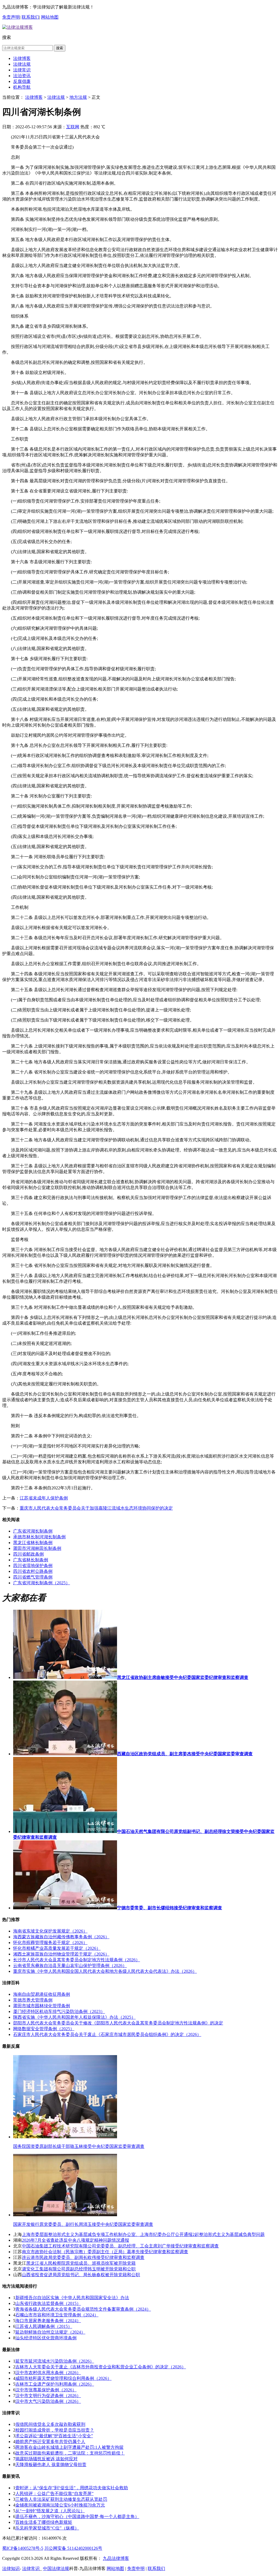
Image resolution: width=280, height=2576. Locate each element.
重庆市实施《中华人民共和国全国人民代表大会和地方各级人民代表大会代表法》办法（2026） (105, 1971)
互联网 (73, 127)
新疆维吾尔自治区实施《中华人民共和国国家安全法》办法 (72, 2298)
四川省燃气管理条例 (33, 1577)
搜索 (60, 48)
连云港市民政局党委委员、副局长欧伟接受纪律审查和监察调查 (83, 2257)
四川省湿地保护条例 (33, 1566)
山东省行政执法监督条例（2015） (48, 2303)
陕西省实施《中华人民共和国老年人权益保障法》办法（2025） (74, 2017)
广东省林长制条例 (31, 1560)
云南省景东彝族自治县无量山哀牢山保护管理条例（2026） (70, 1966)
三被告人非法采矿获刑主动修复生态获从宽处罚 (61, 2499)
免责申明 (136, 2568)
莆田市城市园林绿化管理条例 (42, 2006)
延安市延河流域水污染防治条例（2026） (55, 2361)
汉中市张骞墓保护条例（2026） (46, 2390)
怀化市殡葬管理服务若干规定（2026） (50, 1943)
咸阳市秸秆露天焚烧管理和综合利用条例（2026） (63, 2378)
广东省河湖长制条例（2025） (42, 1583)
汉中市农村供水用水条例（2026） (48, 2373)
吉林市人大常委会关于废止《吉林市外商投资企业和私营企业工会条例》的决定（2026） (101, 2367)
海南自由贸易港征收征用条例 (42, 1994)
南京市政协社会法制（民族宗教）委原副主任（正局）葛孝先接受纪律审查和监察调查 (105, 2252)
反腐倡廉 (22, 81)
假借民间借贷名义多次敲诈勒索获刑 (50, 2424)
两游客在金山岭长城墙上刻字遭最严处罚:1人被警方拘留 (69, 2447)
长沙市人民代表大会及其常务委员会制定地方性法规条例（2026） (77, 1960)
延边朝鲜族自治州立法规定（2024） (50, 2332)
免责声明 (11, 17)
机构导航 (22, 87)
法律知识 (11, 2568)
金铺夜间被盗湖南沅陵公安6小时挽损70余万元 (60, 2505)
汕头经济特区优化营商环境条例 (46, 2338)
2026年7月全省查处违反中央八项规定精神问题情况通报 (75, 2240)
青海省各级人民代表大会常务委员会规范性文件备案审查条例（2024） (83, 2309)
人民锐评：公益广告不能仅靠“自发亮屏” (54, 2494)
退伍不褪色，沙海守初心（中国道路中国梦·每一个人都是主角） (77, 2516)
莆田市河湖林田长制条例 (37, 1548)
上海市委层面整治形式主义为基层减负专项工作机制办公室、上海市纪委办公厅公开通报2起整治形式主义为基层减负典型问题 (143, 2234)
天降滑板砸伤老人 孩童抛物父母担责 (51, 2465)
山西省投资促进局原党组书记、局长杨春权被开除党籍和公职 (81, 2275)
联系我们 (30, 17)
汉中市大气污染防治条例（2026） (48, 2401)
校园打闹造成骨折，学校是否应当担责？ (55, 2430)
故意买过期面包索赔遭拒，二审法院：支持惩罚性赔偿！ (70, 2453)
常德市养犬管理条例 (33, 2000)
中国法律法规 (56, 2568)
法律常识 (22, 70)
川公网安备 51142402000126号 (73, 2548)
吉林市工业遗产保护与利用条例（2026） (55, 2384)
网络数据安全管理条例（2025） (44, 2029)
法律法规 (22, 64)
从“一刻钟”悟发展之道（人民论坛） (50, 2511)
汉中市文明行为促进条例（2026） (48, 2396)
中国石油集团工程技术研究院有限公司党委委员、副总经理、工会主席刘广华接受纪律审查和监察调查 (120, 2246)
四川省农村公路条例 (33, 1571)
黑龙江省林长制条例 (33, 1543)
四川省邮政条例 (28, 1554)
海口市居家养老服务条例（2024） (48, 2321)
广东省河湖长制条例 (33, 1531)
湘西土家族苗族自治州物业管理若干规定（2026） (61, 1954)
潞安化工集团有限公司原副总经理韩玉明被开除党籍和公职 (79, 2269)
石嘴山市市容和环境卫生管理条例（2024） (57, 2315)
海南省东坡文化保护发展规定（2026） (50, 1931)
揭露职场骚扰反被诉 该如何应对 (46, 2459)
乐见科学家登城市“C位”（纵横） (47, 2528)
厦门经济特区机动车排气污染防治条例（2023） (59, 2011)
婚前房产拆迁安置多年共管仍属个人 (50, 2442)
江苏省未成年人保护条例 (44, 1498)
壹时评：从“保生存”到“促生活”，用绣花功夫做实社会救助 (72, 2488)
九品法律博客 (116, 2558)
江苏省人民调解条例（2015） (44, 2326)
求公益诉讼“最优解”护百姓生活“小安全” (54, 2436)
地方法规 (78, 97)
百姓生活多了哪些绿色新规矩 (44, 2522)
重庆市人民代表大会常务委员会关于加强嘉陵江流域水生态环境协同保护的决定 (96, 1508)
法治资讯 (22, 76)
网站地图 (50, 17)
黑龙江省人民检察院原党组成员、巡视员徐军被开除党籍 (81, 2263)
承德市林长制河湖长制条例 (39, 1537)
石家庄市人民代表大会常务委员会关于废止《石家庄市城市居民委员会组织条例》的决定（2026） (107, 2034)
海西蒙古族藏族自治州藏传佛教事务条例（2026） (61, 1937)
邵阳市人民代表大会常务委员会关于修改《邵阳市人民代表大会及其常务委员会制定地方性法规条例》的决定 (118, 2023)
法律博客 (22, 58)
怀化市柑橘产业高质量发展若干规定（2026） (57, 1948)
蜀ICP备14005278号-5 (23, 2548)
